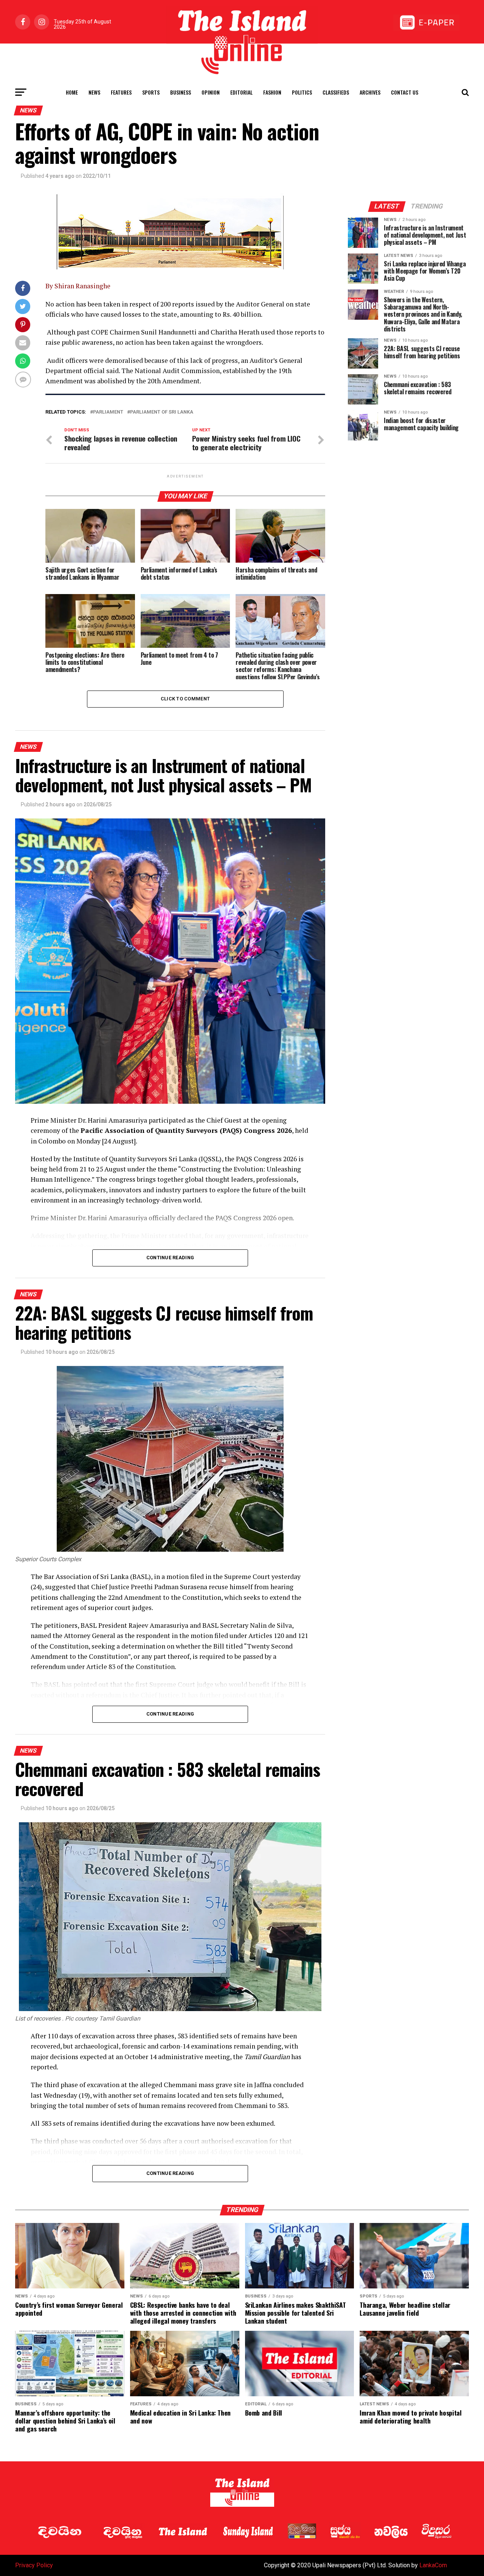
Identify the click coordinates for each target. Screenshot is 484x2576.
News (94, 92)
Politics (302, 92)
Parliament (108, 412)
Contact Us (405, 92)
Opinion (211, 92)
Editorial (241, 92)
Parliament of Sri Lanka (162, 412)
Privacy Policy (34, 2565)
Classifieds (336, 92)
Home (72, 92)
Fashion (272, 92)
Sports (151, 92)
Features (121, 92)
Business (181, 92)
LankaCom (433, 2565)
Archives (370, 92)
